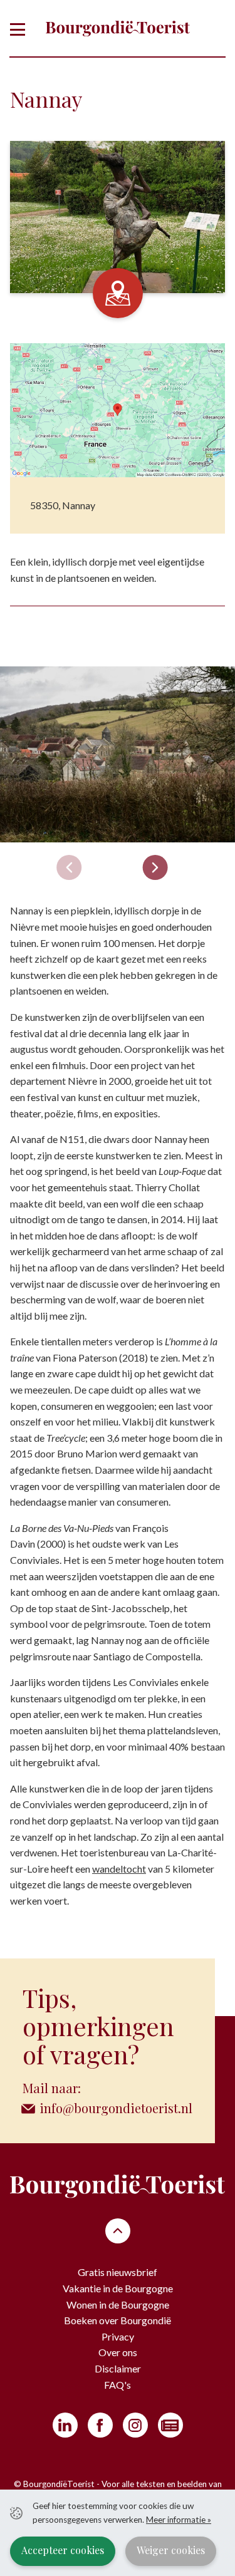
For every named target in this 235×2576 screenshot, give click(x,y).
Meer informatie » (179, 2520)
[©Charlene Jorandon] (118, 754)
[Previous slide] (69, 867)
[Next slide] (155, 867)
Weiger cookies (171, 2550)
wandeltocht (119, 1869)
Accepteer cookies (63, 2550)
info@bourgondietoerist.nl (116, 2108)
